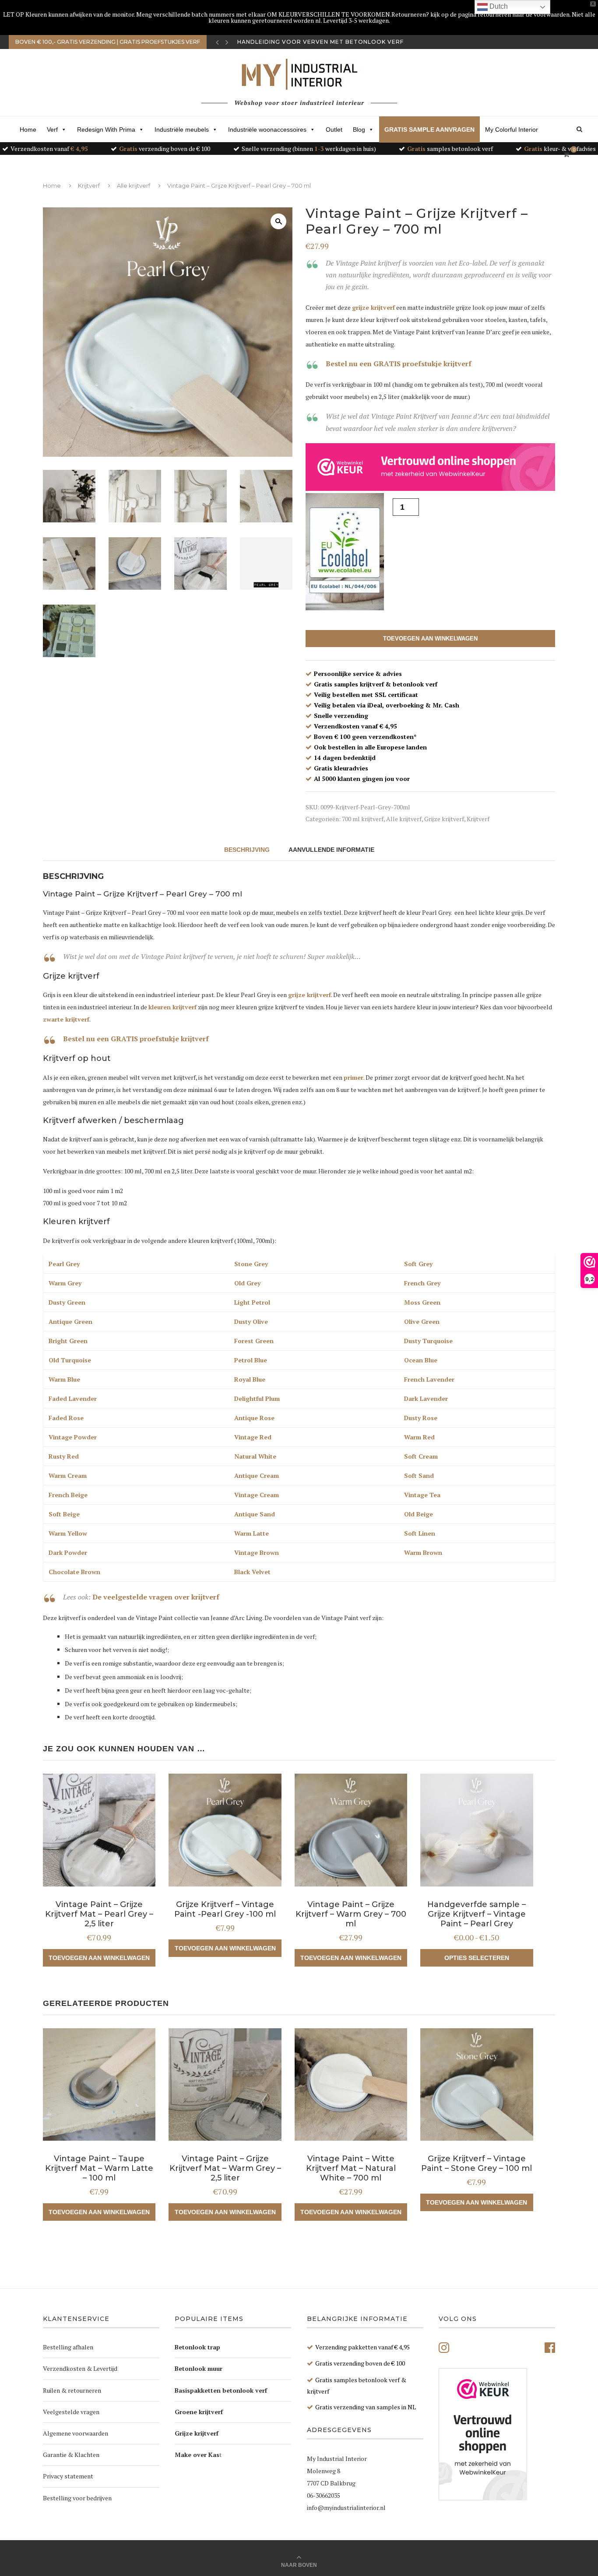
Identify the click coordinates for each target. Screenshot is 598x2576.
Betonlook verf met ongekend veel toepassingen (326, 42)
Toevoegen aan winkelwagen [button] (99, 1958)
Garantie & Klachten (71, 2455)
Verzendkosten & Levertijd (80, 2368)
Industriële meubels (182, 129)
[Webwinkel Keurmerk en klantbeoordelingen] (483, 2434)
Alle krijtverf (134, 185)
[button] (278, 221)
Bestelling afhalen (68, 2347)
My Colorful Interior (512, 129)
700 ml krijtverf (363, 819)
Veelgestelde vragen (71, 2412)
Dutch (498, 6)
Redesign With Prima (106, 129)
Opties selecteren (477, 1958)
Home (28, 129)
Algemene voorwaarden (76, 2433)
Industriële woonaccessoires (267, 129)
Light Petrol (252, 1302)
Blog (359, 129)
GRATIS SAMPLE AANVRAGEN (429, 129)
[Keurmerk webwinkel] (430, 467)
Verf (52, 129)
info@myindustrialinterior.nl (346, 2508)
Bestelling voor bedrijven (77, 2498)
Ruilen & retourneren (72, 2390)
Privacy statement (68, 2476)
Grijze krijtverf (444, 819)
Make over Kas (197, 2455)
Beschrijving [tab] (247, 850)
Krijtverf (89, 185)
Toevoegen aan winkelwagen (430, 639)
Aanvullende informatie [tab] (331, 850)
